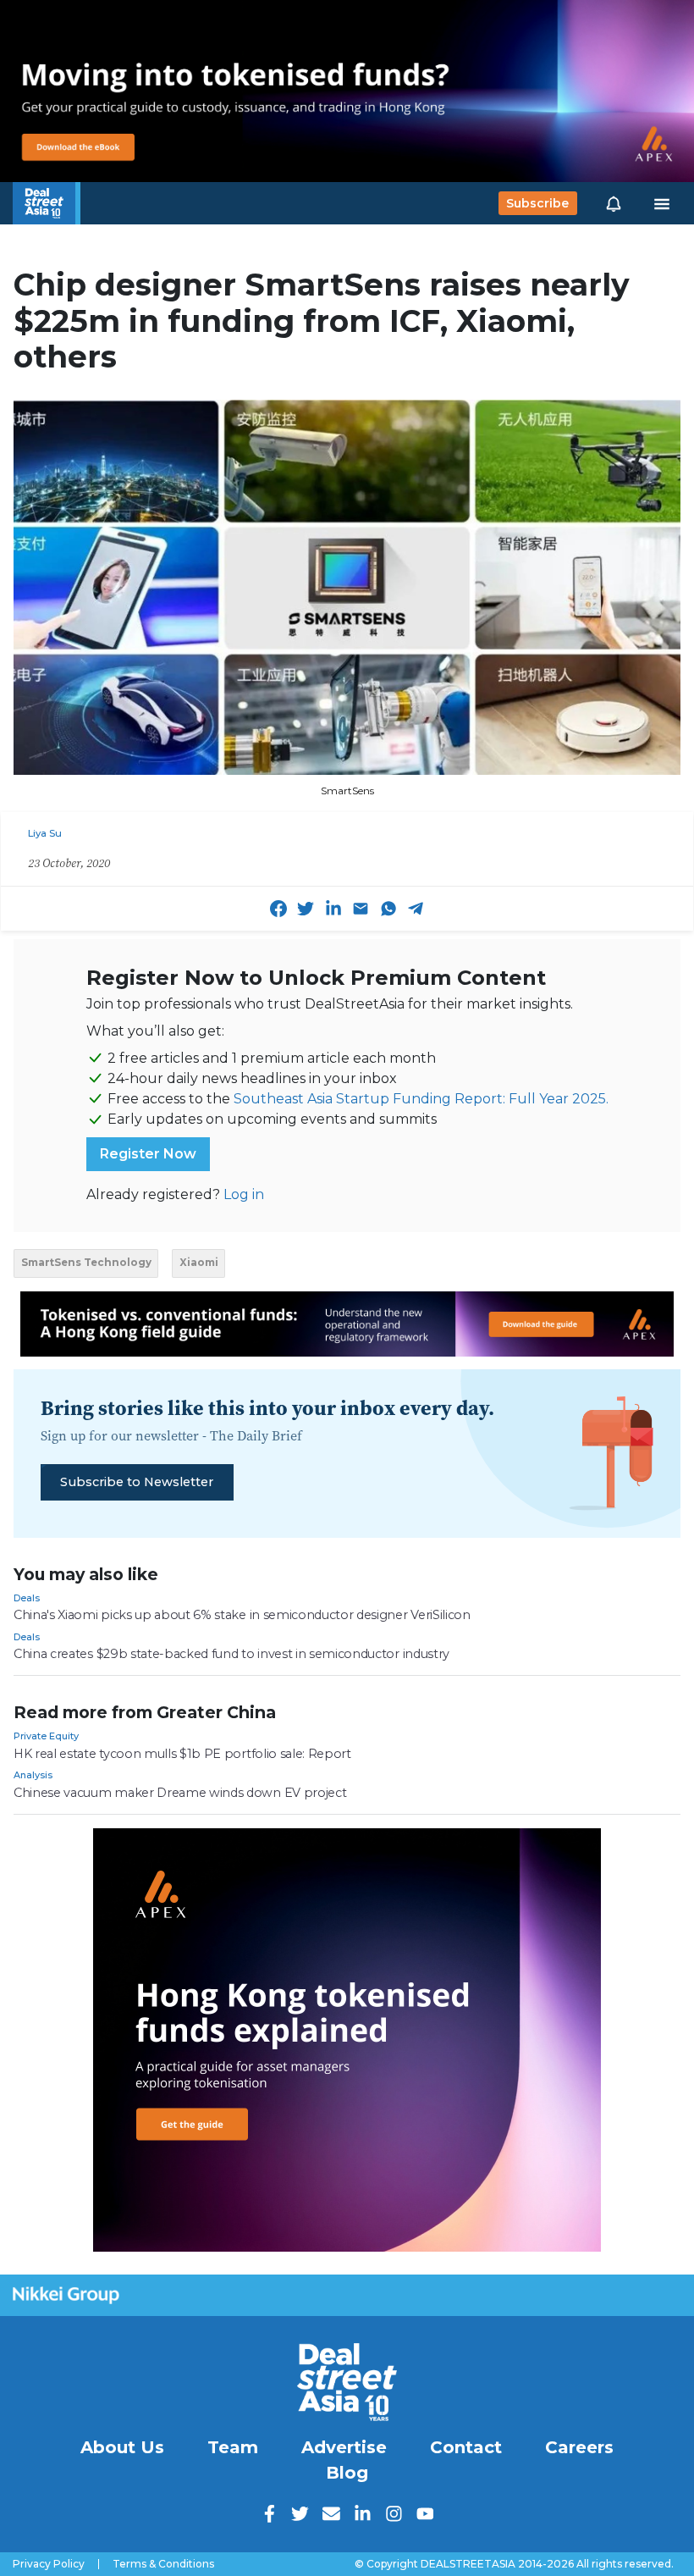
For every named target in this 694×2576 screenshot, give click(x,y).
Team (233, 2447)
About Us (122, 2447)
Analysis (33, 1775)
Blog (347, 2473)
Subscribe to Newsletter (137, 1482)
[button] (614, 203)
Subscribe (537, 203)
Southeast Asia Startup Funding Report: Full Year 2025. (421, 1099)
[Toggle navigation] (662, 203)
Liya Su (45, 833)
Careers (579, 2447)
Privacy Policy (49, 2564)
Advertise (344, 2447)
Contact (466, 2447)
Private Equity (46, 1736)
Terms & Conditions (163, 2564)
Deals (27, 1598)
